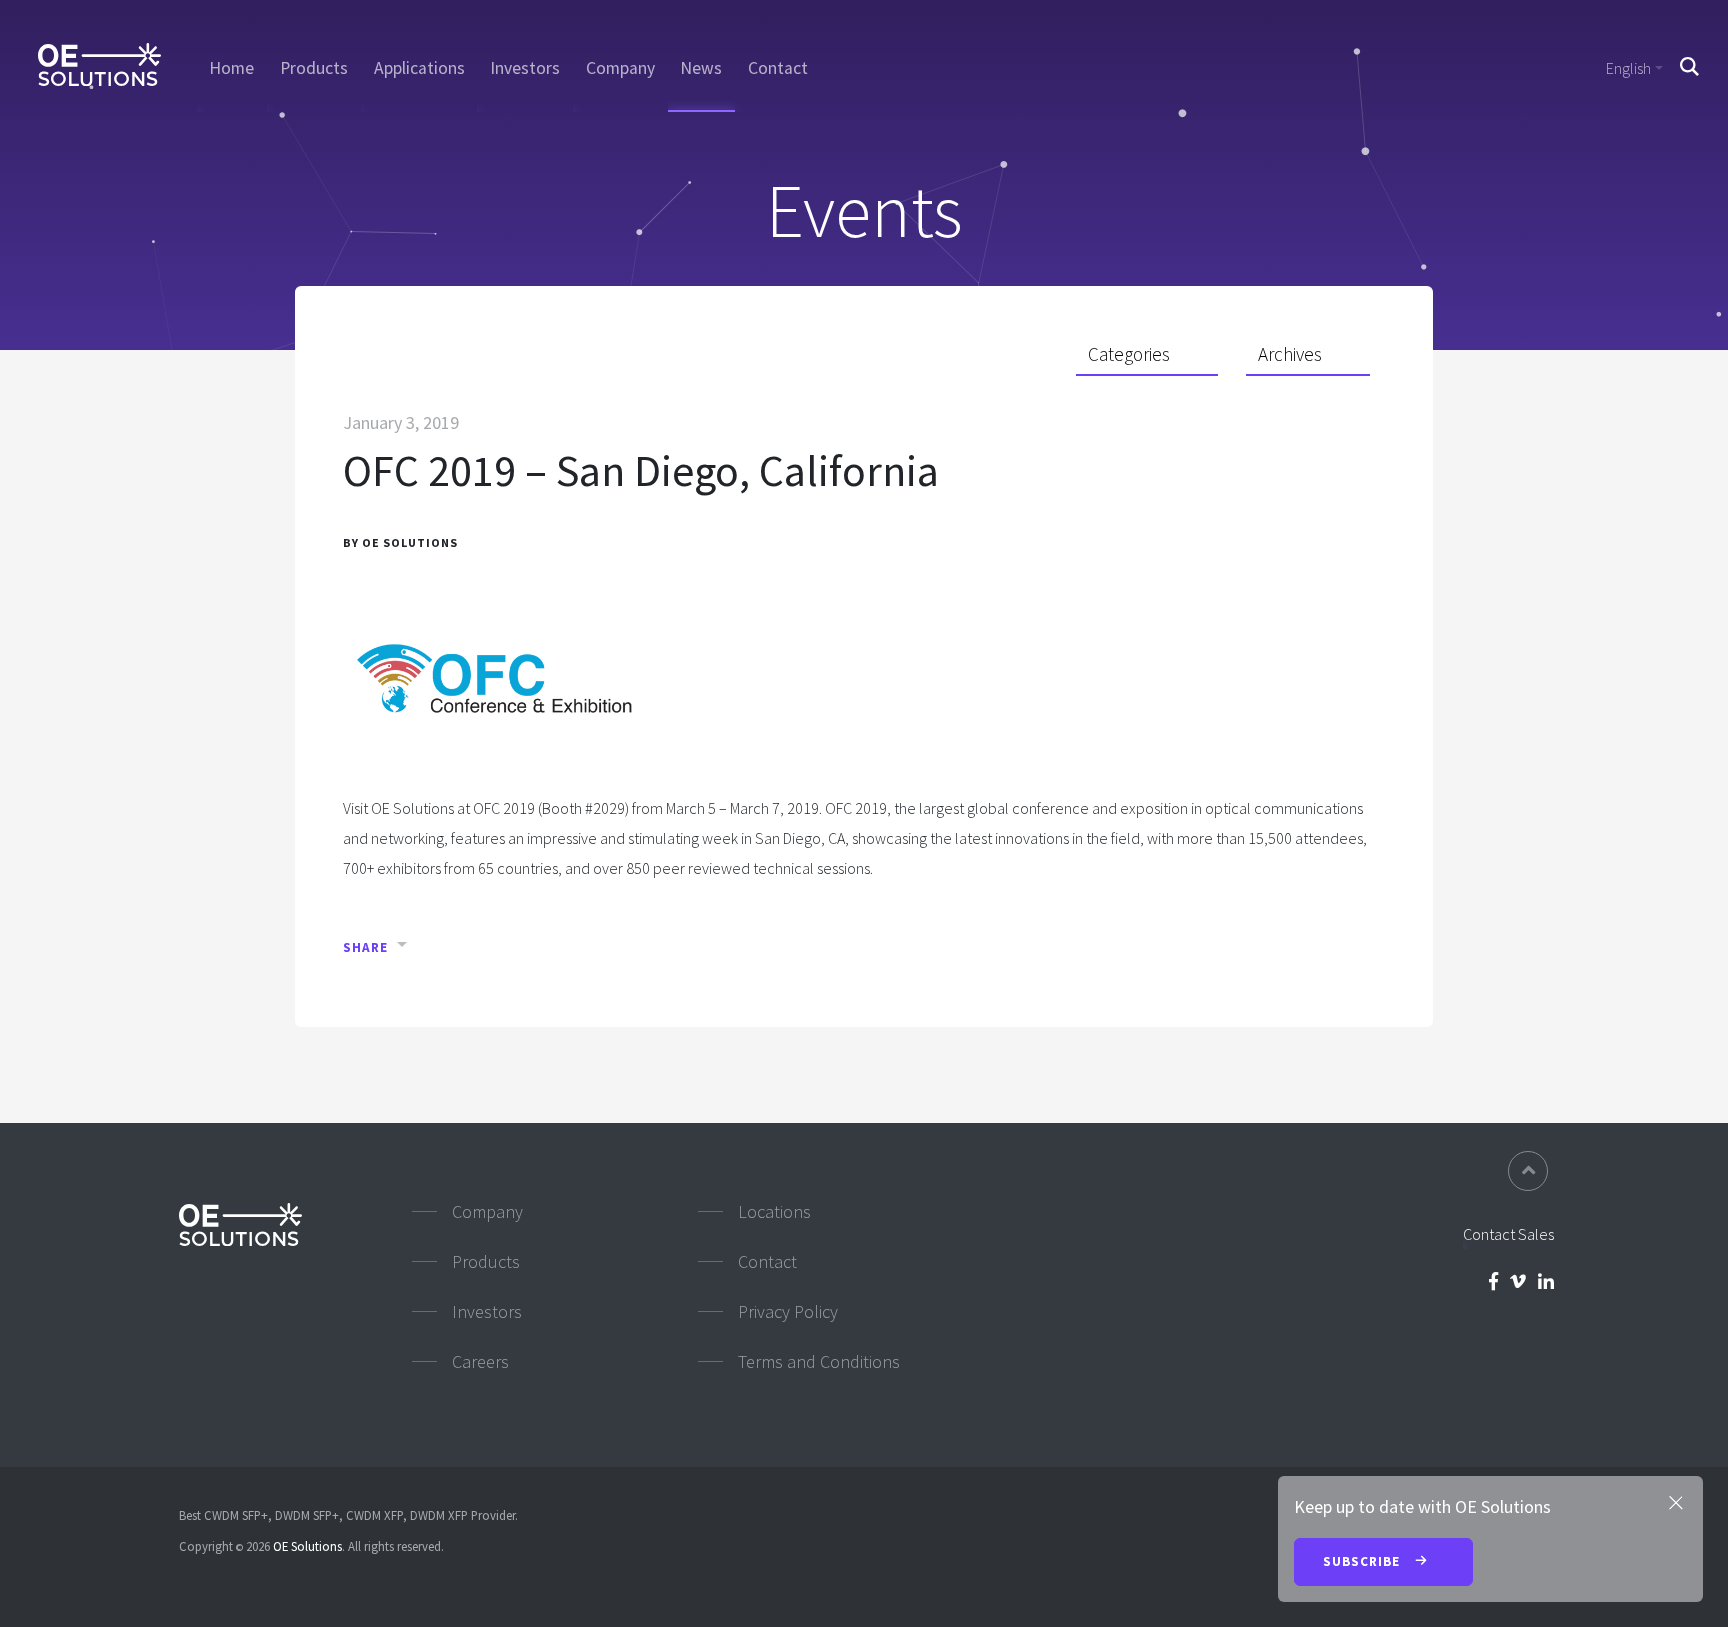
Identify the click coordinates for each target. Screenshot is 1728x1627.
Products (314, 68)
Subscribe (1363, 1561)
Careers (480, 1361)
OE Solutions (307, 1546)
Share (365, 947)
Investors (525, 68)
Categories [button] (1129, 354)
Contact (778, 68)
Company (620, 68)
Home (231, 68)
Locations (774, 1211)
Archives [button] (1290, 354)
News (701, 68)
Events (864, 210)
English (1628, 68)
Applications (419, 68)
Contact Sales (1508, 1234)
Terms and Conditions (819, 1361)
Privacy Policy (788, 1311)
